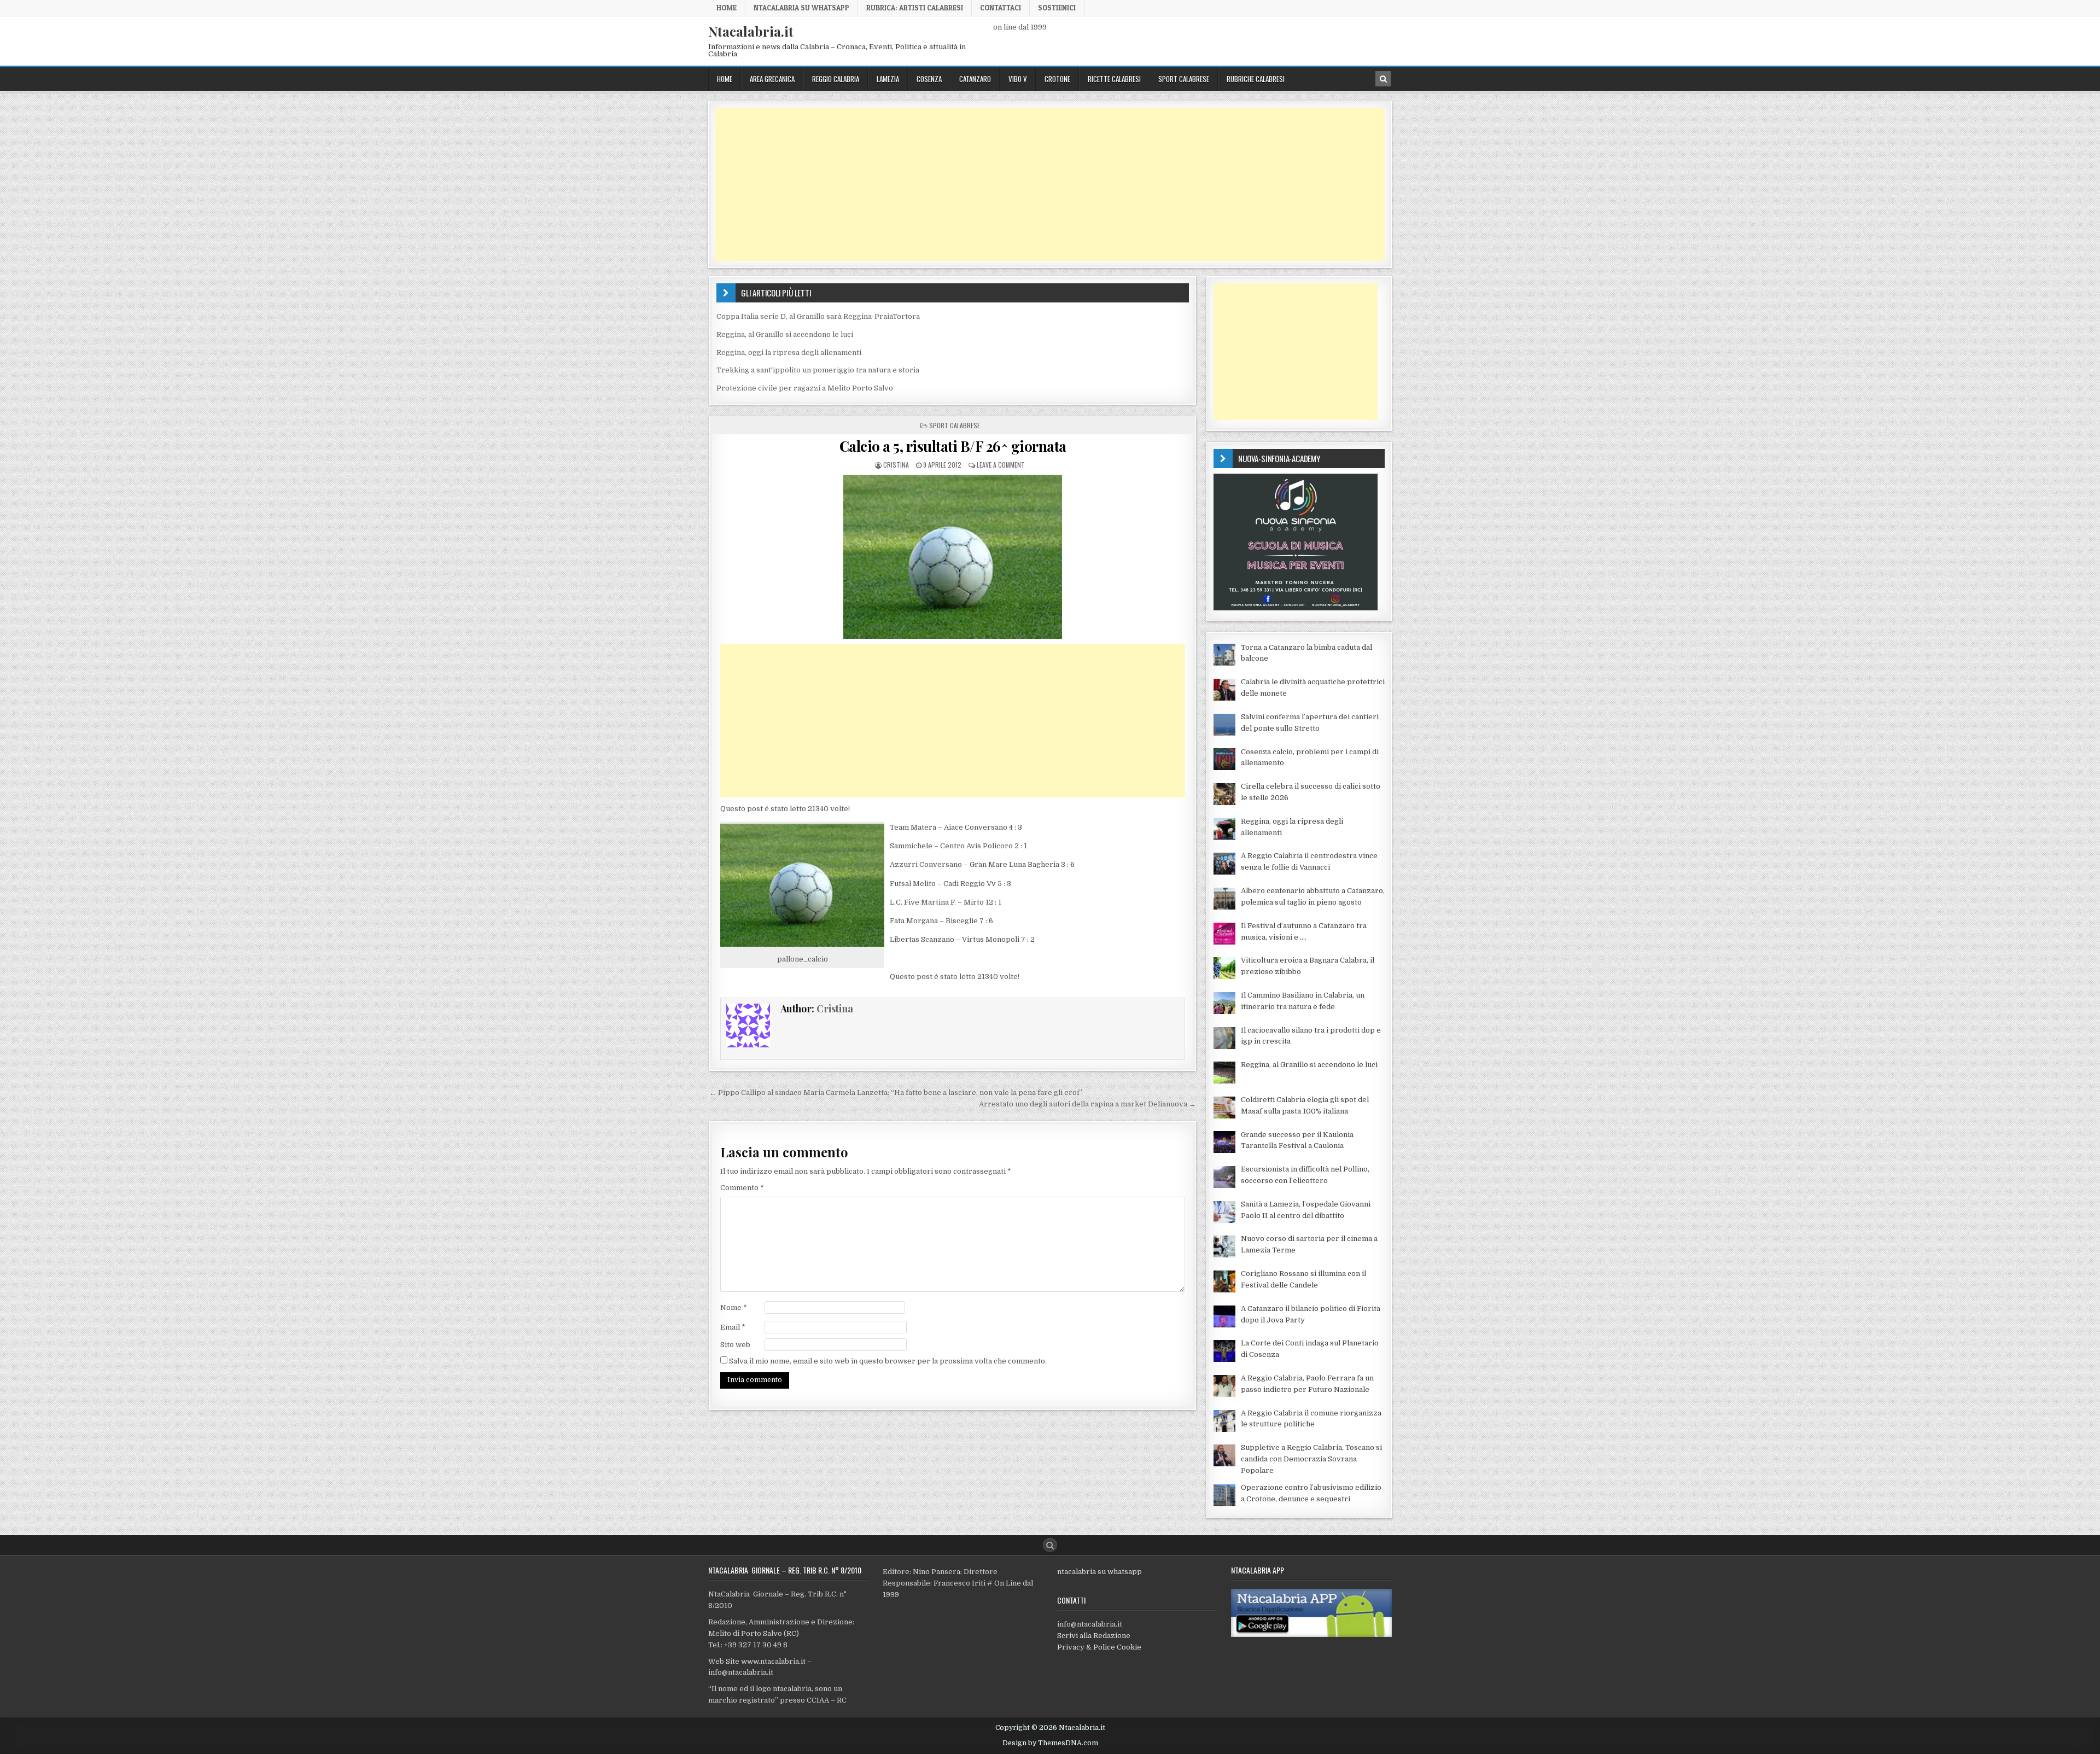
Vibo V (1018, 79)
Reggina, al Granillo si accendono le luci (785, 334)
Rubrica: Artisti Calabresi (915, 8)
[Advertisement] (1043, 184)
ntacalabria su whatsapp (1099, 1572)
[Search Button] (1050, 1545)
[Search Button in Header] (1383, 79)
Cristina (896, 465)
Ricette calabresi (1114, 79)
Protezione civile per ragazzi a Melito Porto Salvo (805, 388)
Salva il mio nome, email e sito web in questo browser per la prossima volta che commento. (888, 1361)
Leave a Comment (1001, 465)
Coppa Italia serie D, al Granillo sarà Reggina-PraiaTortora (818, 316)
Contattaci (1001, 8)
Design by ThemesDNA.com (1050, 1743)
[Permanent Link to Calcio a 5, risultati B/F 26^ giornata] (953, 557)
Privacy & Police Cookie (1099, 1647)
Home (727, 8)
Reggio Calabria (836, 79)
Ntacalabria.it (751, 31)
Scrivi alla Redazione (1094, 1636)
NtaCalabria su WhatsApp (801, 8)
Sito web (735, 1345)
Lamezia (888, 79)
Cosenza (929, 79)
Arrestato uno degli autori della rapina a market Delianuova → (1087, 1104)
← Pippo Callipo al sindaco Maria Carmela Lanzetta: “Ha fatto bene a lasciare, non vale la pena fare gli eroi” (896, 1092)
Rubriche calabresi (1256, 79)
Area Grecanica (772, 79)
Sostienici (1057, 8)
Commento (742, 1188)
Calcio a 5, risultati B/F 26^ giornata (953, 446)
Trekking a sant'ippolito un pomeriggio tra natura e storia (818, 370)
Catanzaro (975, 79)
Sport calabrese (1184, 79)
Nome (734, 1307)
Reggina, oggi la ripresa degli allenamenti (789, 352)
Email (733, 1327)
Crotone (1057, 79)
